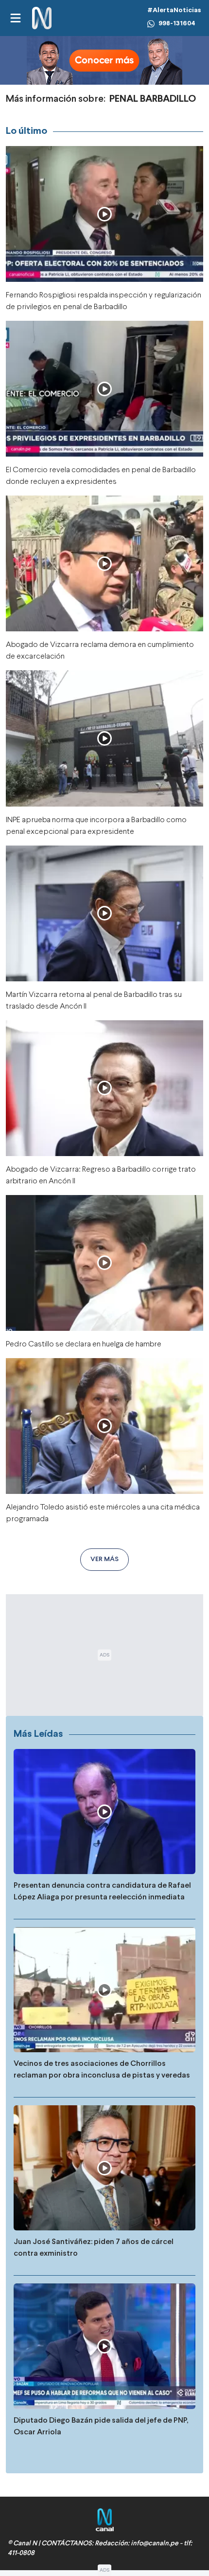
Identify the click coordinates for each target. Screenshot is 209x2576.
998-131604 (177, 24)
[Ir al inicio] (42, 18)
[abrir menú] (15, 18)
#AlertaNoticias (174, 10)
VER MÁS (104, 1559)
